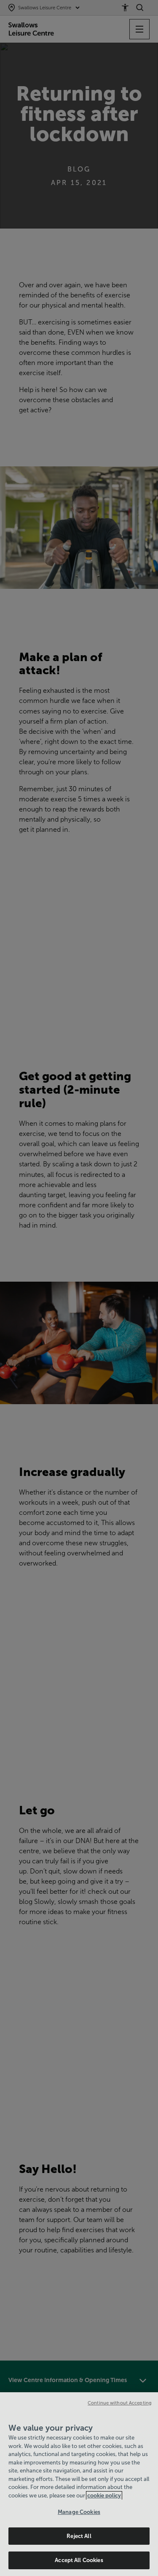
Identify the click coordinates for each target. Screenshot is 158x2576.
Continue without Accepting (120, 2403)
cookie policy (104, 2496)
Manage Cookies (79, 2512)
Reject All (79, 2536)
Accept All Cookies (79, 2560)
